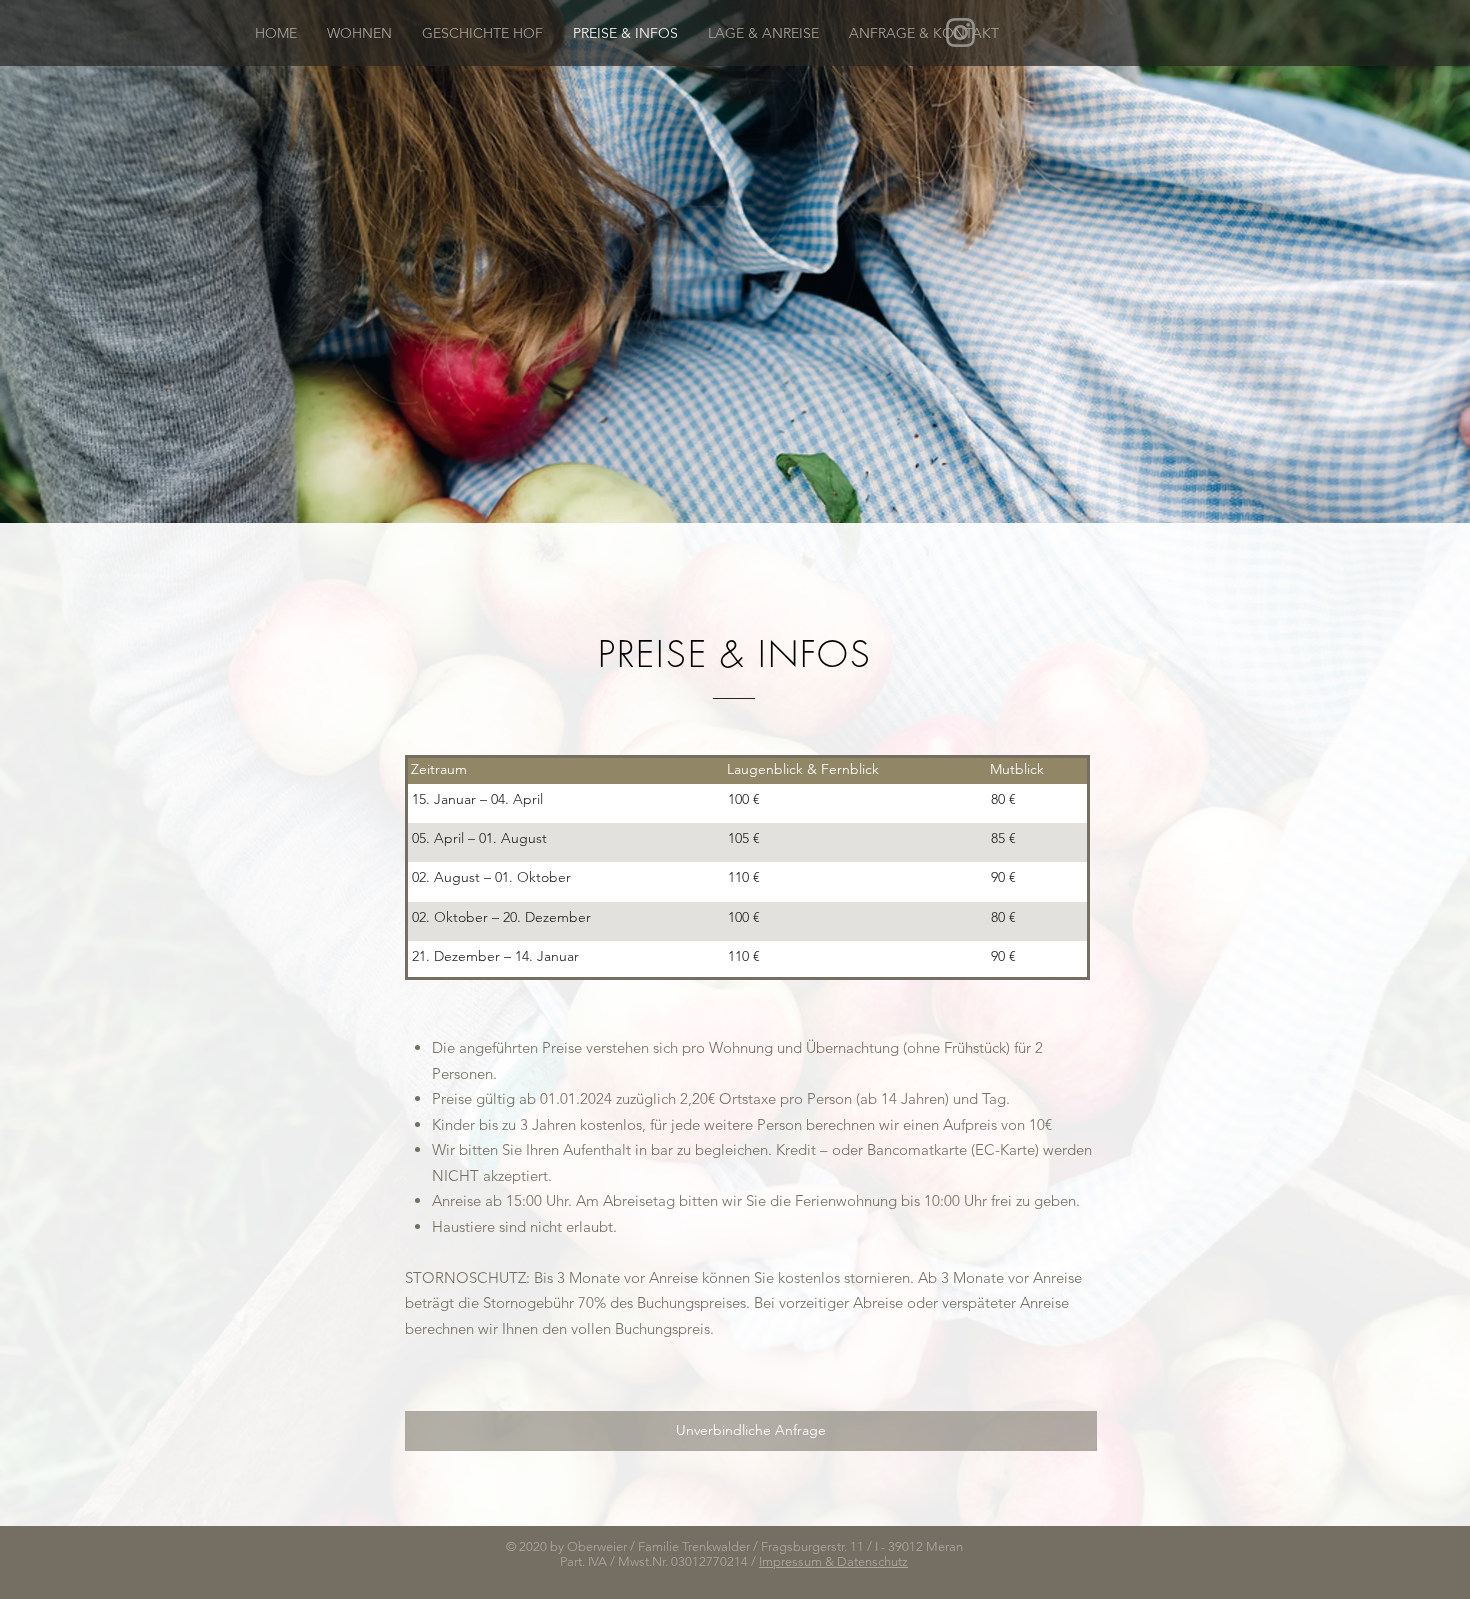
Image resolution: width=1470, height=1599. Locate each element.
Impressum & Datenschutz (833, 1561)
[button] (359, 33)
